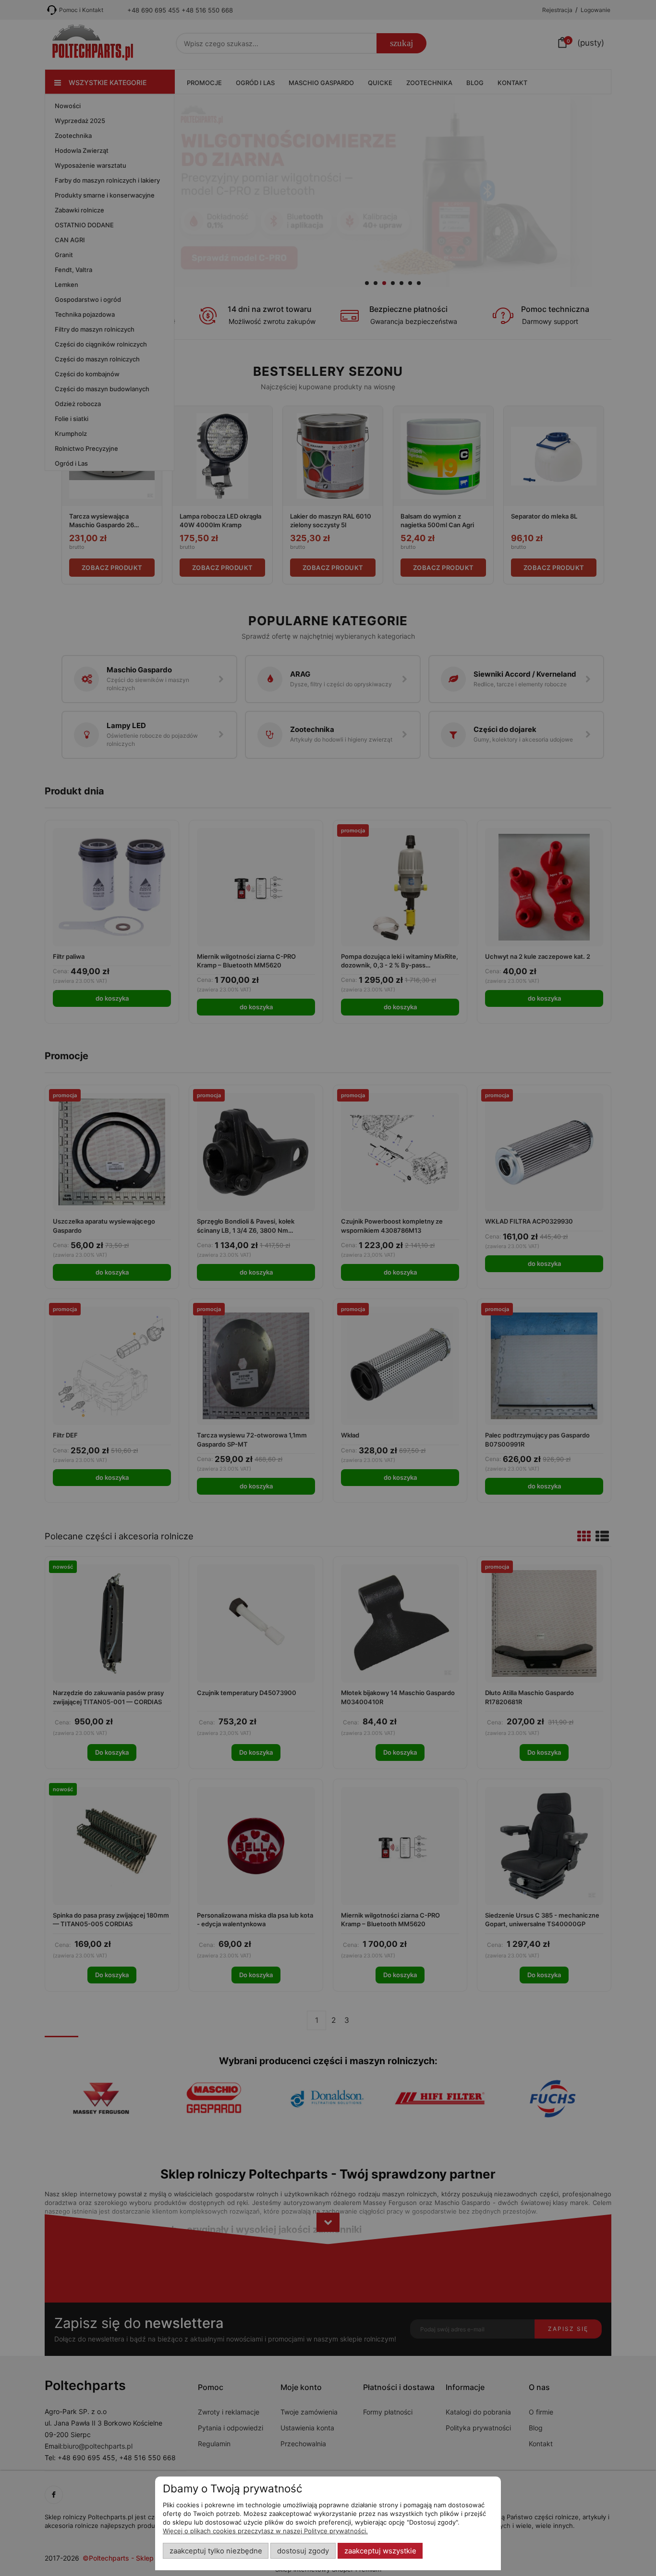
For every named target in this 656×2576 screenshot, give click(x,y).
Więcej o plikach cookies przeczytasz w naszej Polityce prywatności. (265, 2531)
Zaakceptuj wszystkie (380, 2551)
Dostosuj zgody (303, 2551)
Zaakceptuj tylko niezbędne (216, 2551)
